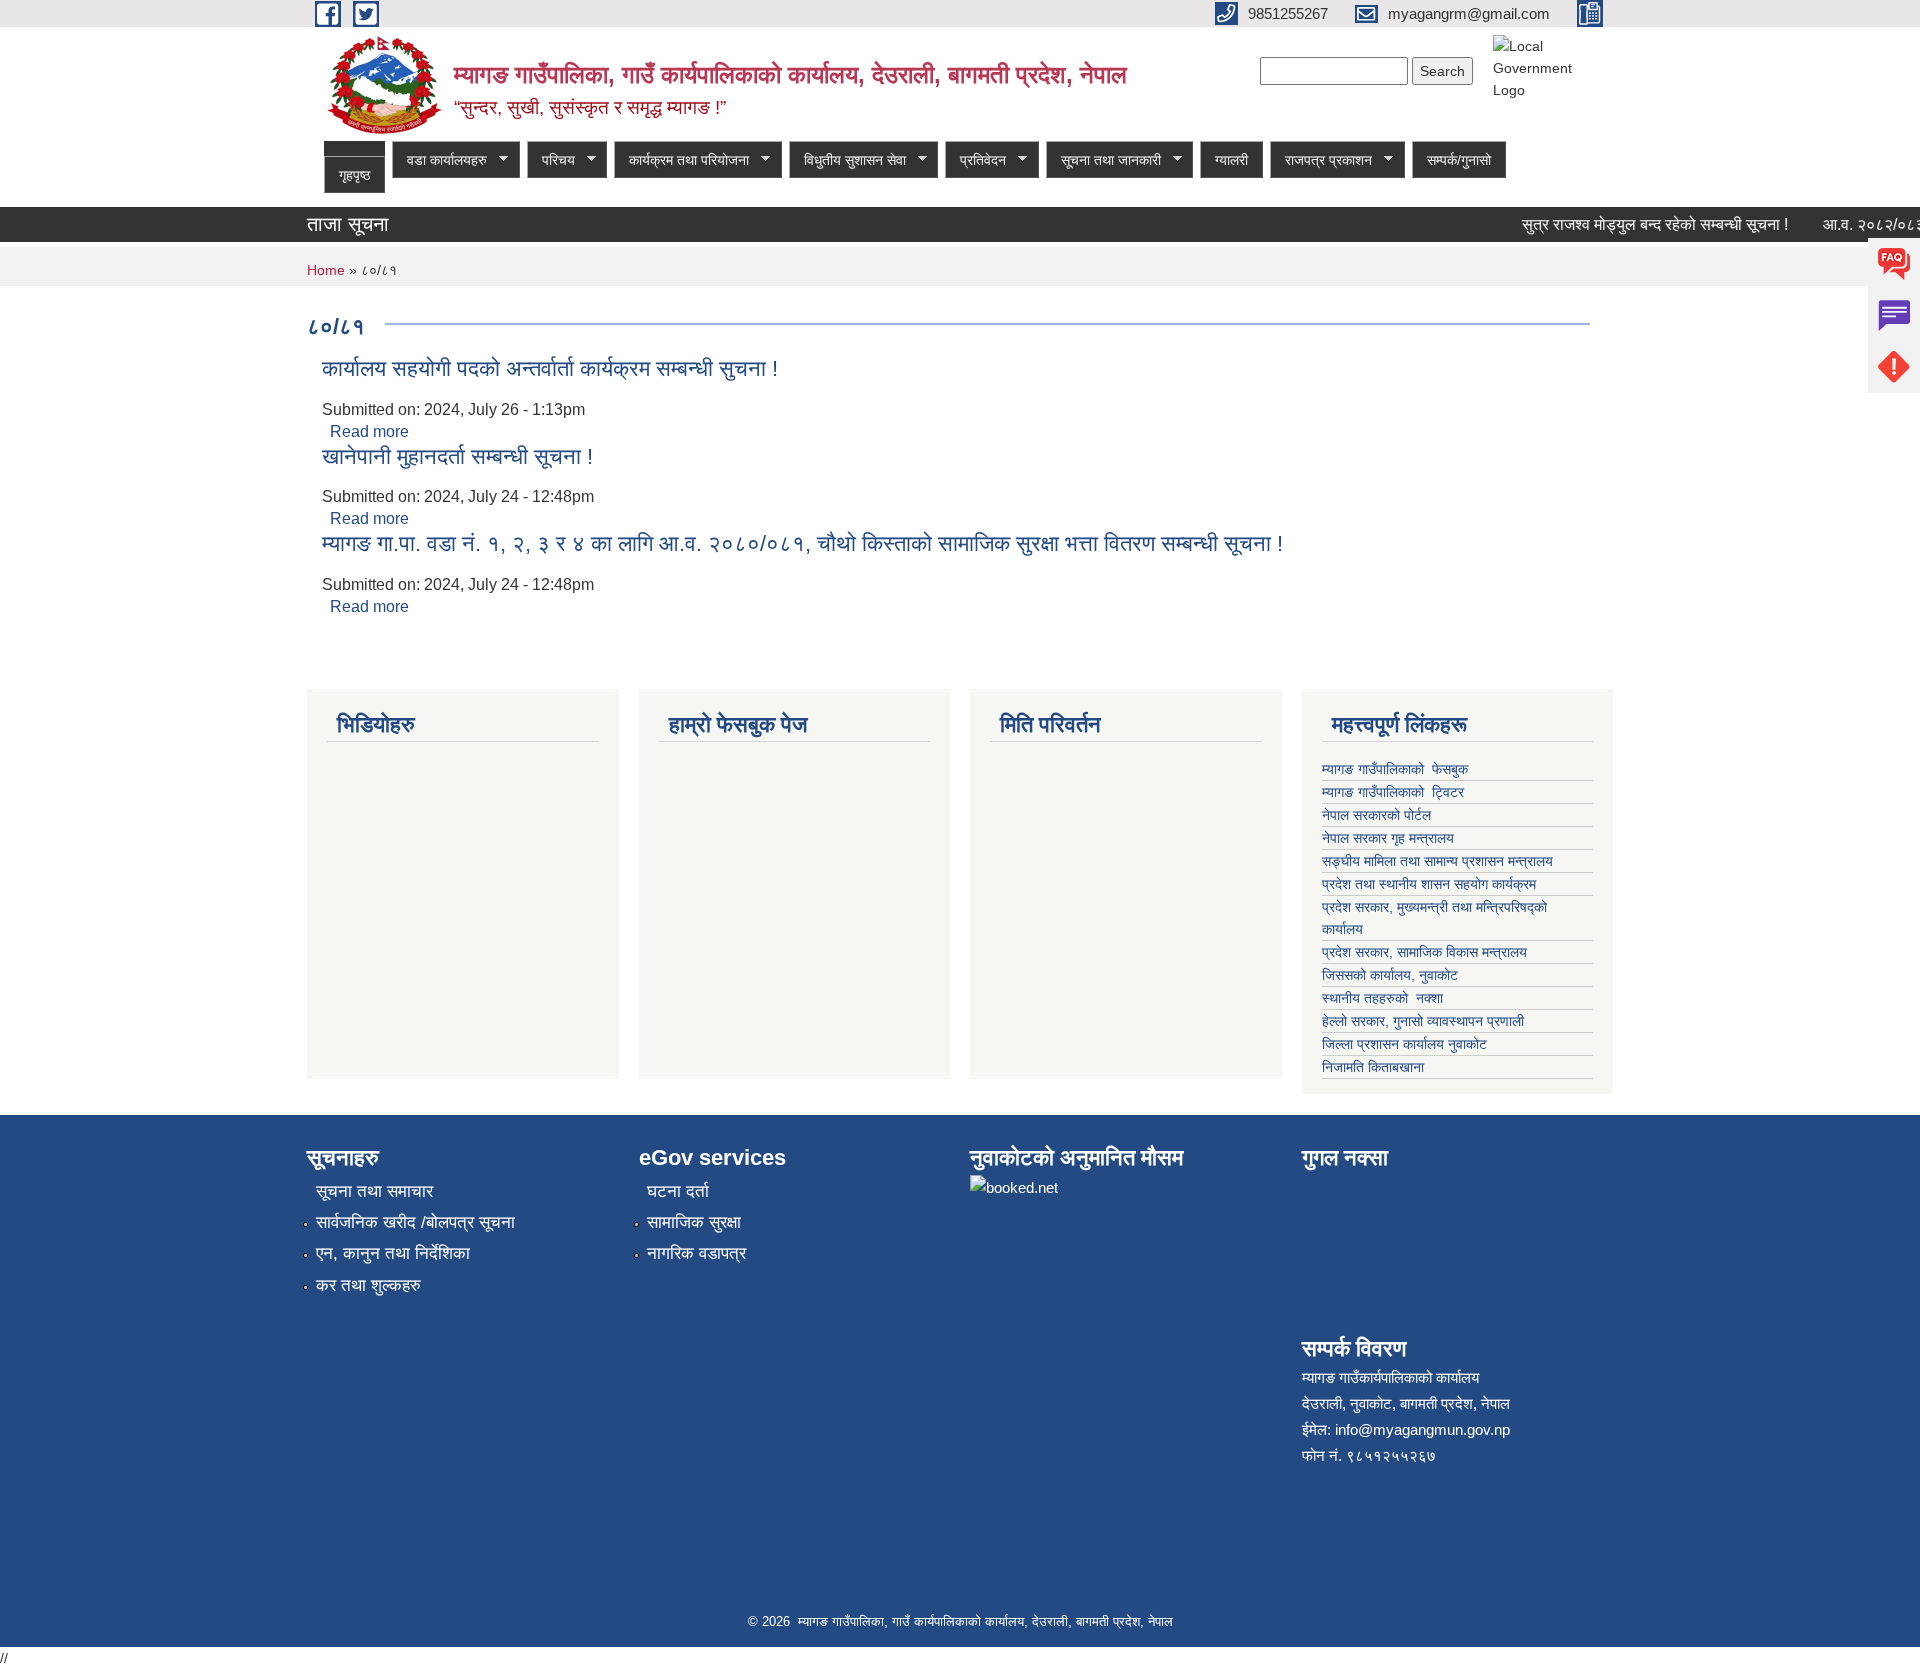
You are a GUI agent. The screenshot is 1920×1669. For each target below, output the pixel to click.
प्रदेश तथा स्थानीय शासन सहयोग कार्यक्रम (1429, 884)
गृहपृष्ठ (354, 175)
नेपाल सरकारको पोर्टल (1378, 815)
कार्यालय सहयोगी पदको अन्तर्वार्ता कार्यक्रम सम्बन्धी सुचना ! (550, 368)
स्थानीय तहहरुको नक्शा (1382, 998)
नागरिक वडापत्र (696, 1253)
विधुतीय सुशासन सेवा (847, 160)
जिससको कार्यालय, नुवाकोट (1390, 975)
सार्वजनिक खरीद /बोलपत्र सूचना (415, 1222)
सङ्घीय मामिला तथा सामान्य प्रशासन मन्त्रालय (1437, 861)
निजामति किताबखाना (1373, 1067)
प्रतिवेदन (975, 160)
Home (326, 270)
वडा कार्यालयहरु (439, 160)
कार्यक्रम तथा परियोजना (681, 160)
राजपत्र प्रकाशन (1321, 160)
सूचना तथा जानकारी (1103, 160)
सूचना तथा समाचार (374, 1191)
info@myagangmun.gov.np (1422, 1429)
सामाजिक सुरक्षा (694, 1222)
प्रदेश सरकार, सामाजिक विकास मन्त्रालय (1424, 952)
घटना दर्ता (678, 1191)
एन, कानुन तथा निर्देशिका (393, 1253)
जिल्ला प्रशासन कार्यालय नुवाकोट (1404, 1044)
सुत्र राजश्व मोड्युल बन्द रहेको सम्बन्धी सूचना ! (1639, 224)
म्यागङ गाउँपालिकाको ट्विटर (1395, 792)
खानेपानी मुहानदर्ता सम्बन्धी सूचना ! (457, 456)
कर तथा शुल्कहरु (368, 1285)
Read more (369, 431)
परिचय (551, 160)
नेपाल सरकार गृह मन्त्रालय (1388, 838)
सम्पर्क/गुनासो (1459, 160)
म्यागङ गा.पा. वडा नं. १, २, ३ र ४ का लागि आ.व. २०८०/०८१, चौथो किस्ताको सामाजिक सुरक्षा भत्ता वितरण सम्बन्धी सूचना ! (802, 543)
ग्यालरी (1231, 160)
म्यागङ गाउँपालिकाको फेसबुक (1395, 769)
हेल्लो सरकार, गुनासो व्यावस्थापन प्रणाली (1423, 1021)
